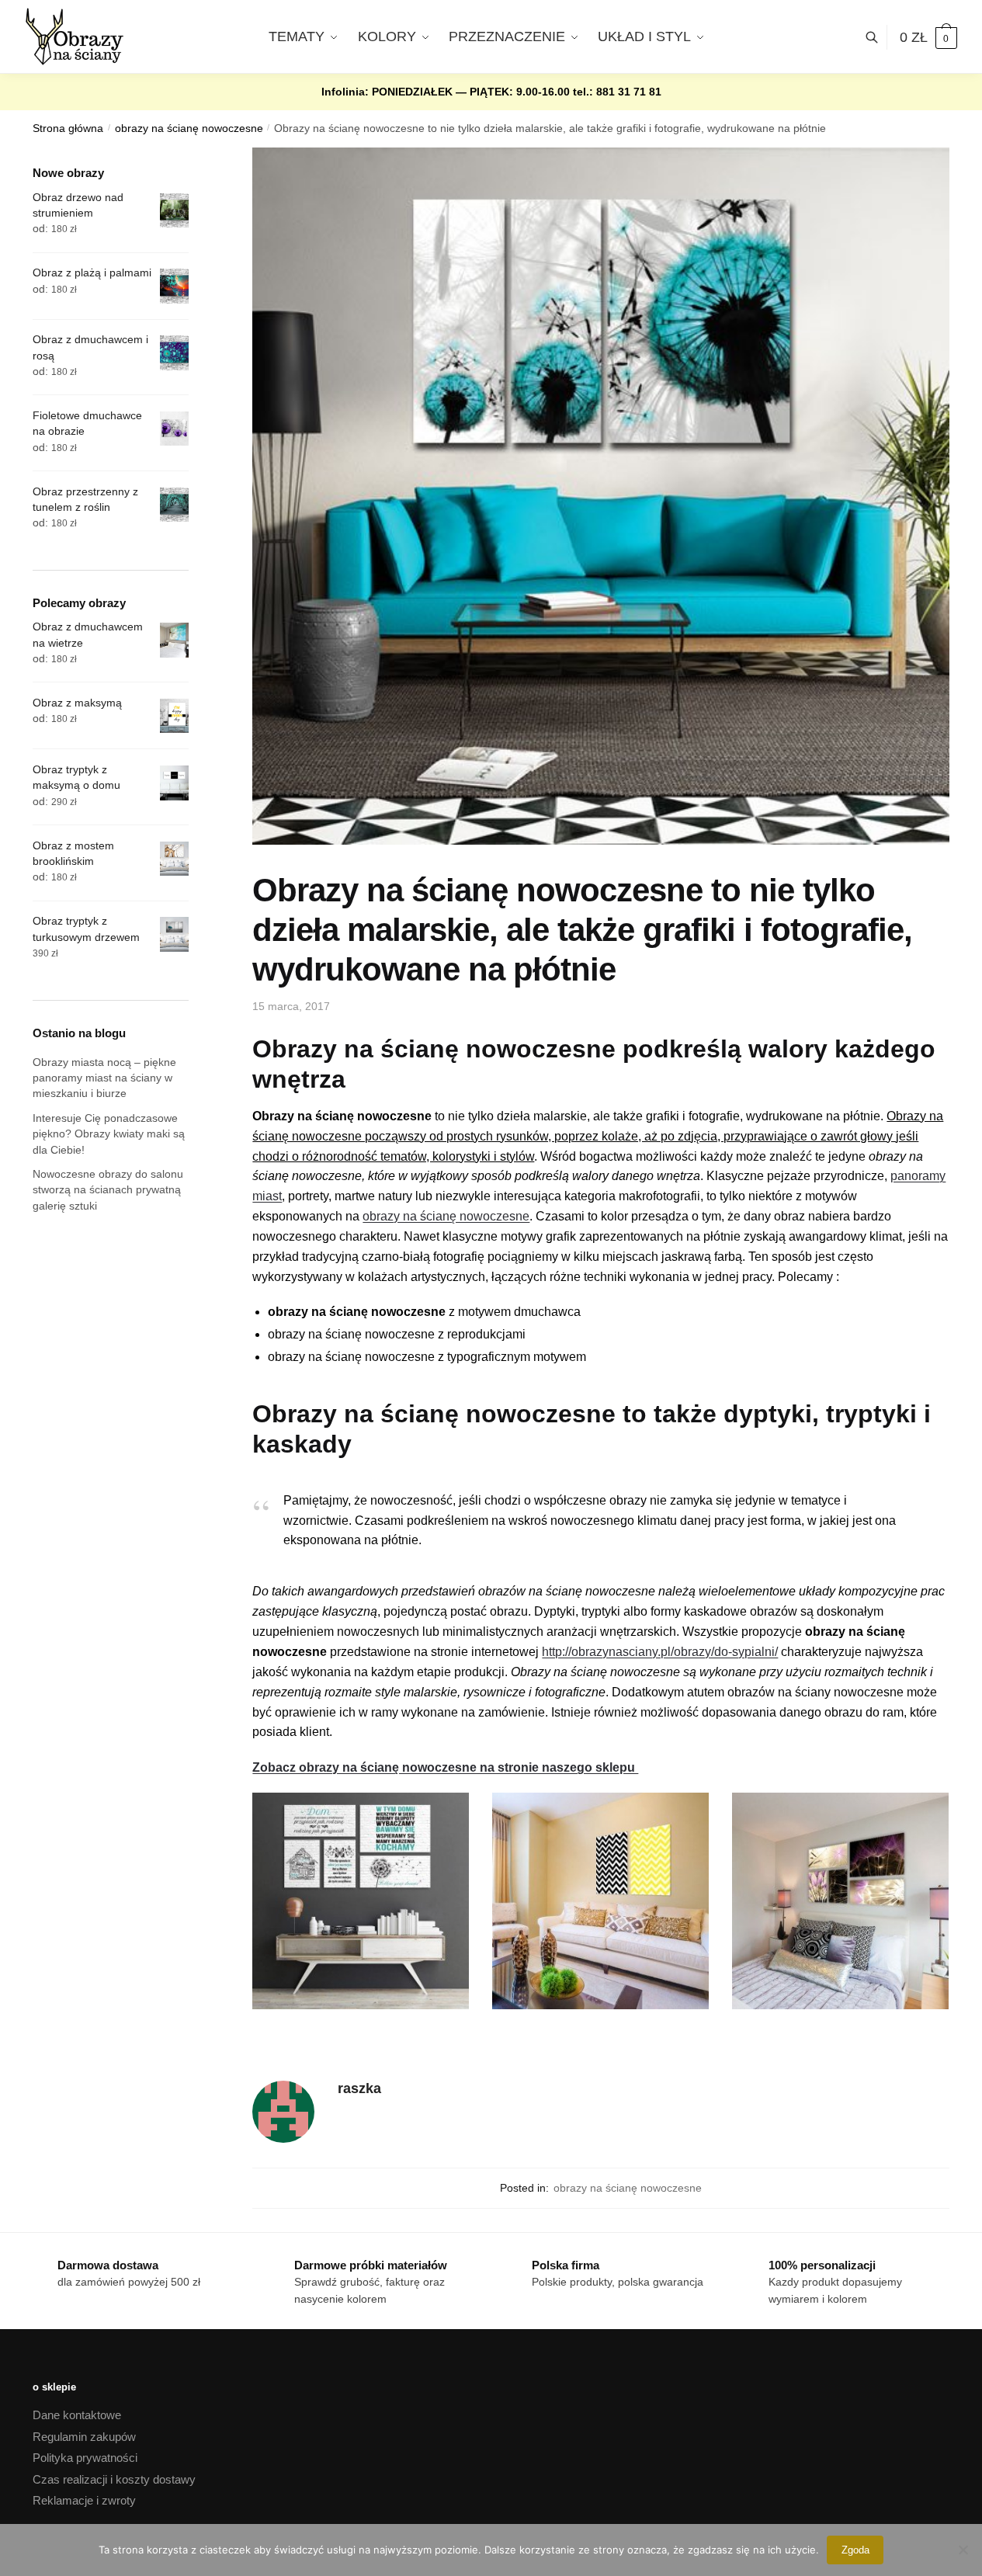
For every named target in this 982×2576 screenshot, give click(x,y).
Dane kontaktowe (77, 2415)
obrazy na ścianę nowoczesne (189, 128)
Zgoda (855, 2550)
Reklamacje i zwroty (84, 2500)
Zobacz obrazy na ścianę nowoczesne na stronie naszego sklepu (445, 1767)
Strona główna (68, 128)
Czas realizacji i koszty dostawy (114, 2479)
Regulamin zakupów (84, 2437)
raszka (359, 2088)
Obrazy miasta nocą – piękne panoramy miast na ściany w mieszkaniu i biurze (104, 1078)
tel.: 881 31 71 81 (617, 92)
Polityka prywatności (85, 2458)
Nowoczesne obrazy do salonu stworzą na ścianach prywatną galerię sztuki (108, 1190)
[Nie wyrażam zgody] (963, 2550)
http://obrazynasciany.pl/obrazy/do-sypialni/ (660, 1652)
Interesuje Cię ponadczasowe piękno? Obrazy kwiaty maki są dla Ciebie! (109, 1134)
